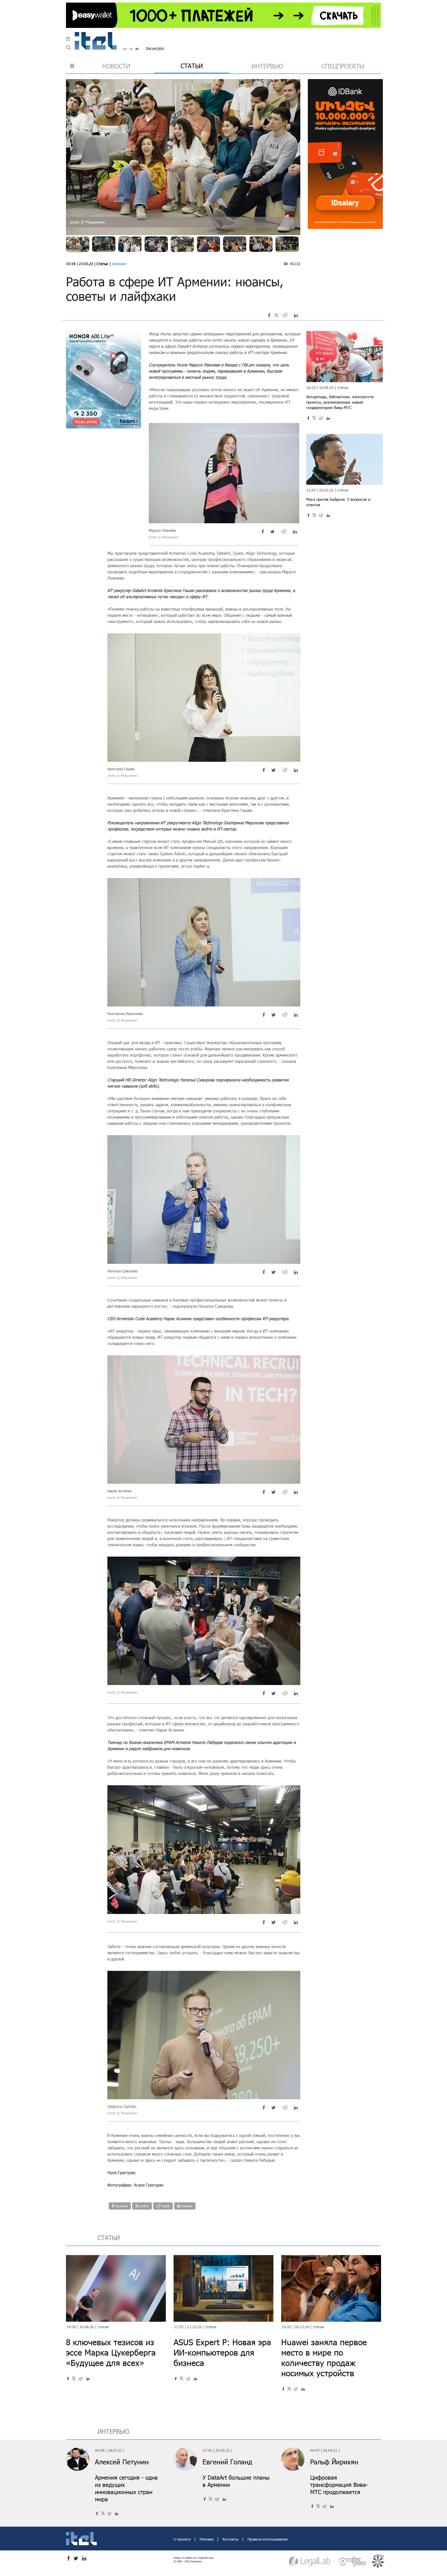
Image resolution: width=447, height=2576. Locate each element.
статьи (192, 66)
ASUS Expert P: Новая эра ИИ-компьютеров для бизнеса (222, 2352)
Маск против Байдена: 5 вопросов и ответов (338, 502)
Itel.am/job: (155, 48)
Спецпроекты (343, 66)
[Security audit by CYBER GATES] (353, 2561)
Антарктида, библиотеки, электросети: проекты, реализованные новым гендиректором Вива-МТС (340, 402)
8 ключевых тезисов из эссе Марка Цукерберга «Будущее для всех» (111, 2352)
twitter (144, 2206)
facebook (121, 2206)
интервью (267, 66)
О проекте (183, 2539)
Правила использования (267, 2539)
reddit (165, 2206)
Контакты (231, 2539)
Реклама (207, 2539)
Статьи (102, 264)
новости (116, 66)
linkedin (187, 2206)
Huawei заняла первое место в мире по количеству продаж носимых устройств (324, 2358)
